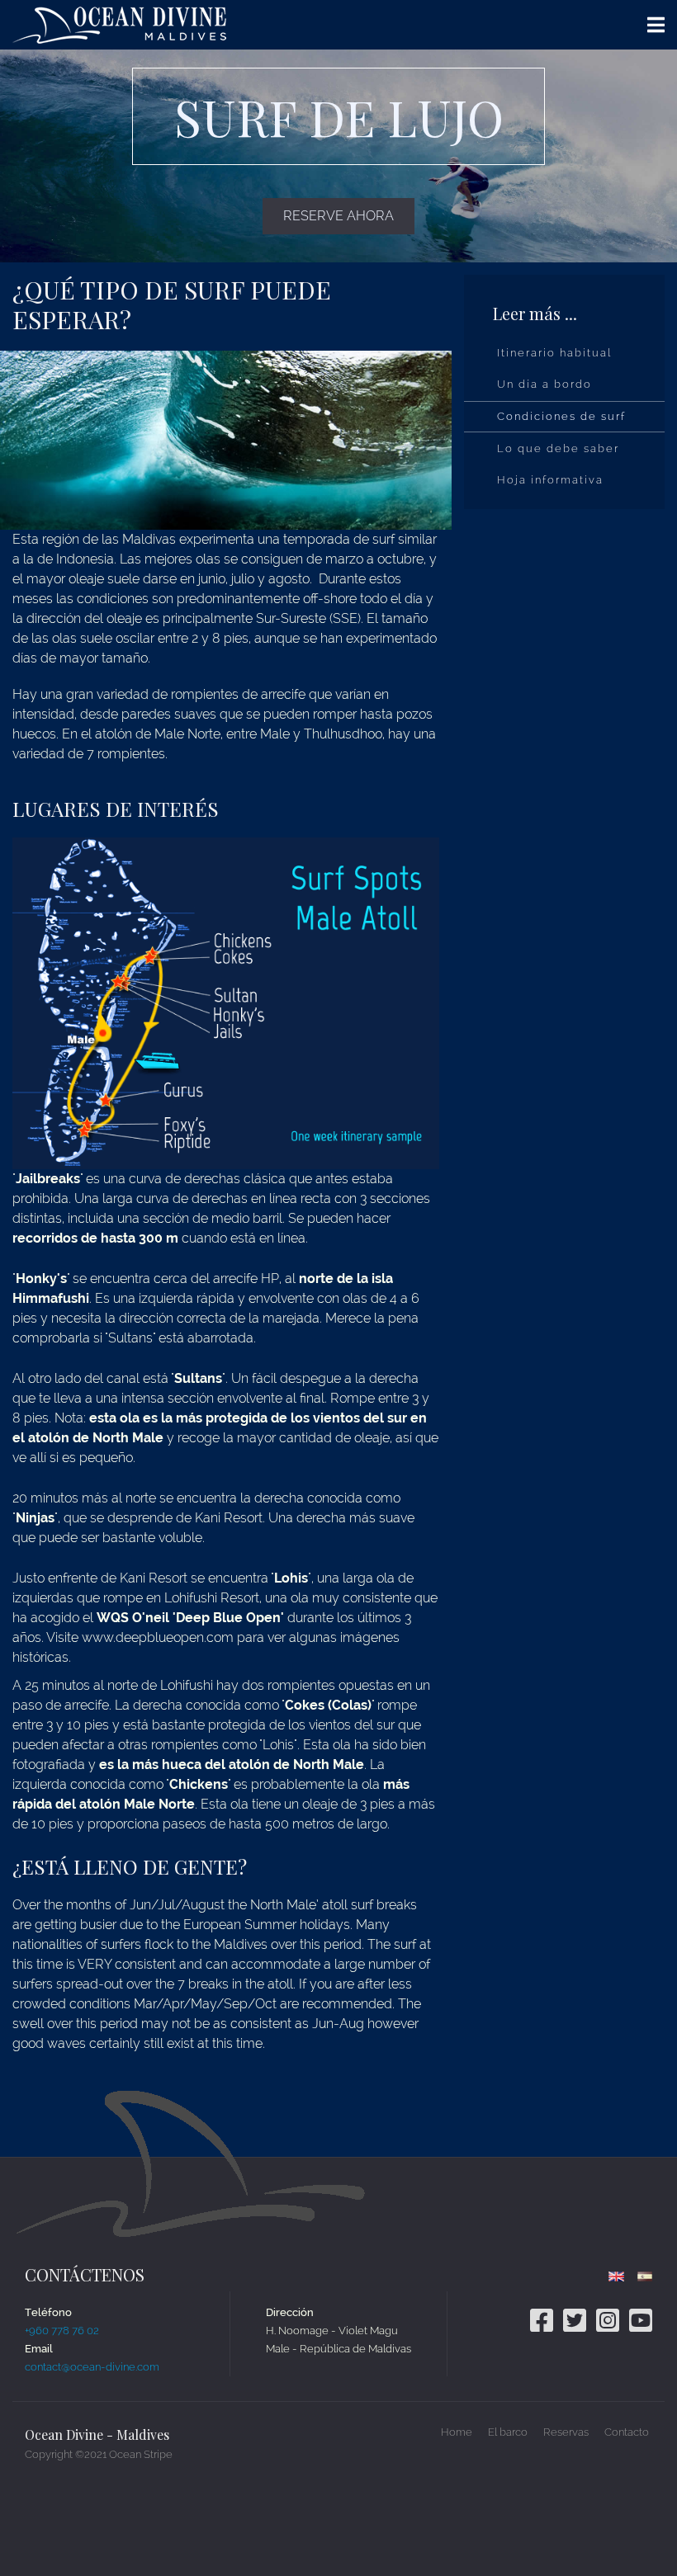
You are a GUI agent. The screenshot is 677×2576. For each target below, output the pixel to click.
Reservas (566, 2432)
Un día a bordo (544, 384)
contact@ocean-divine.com (92, 2367)
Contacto (627, 2432)
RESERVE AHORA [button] (338, 216)
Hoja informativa (550, 480)
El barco (508, 2432)
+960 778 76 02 (62, 2331)
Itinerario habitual (554, 353)
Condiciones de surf (561, 416)
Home (457, 2432)
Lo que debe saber (558, 448)
